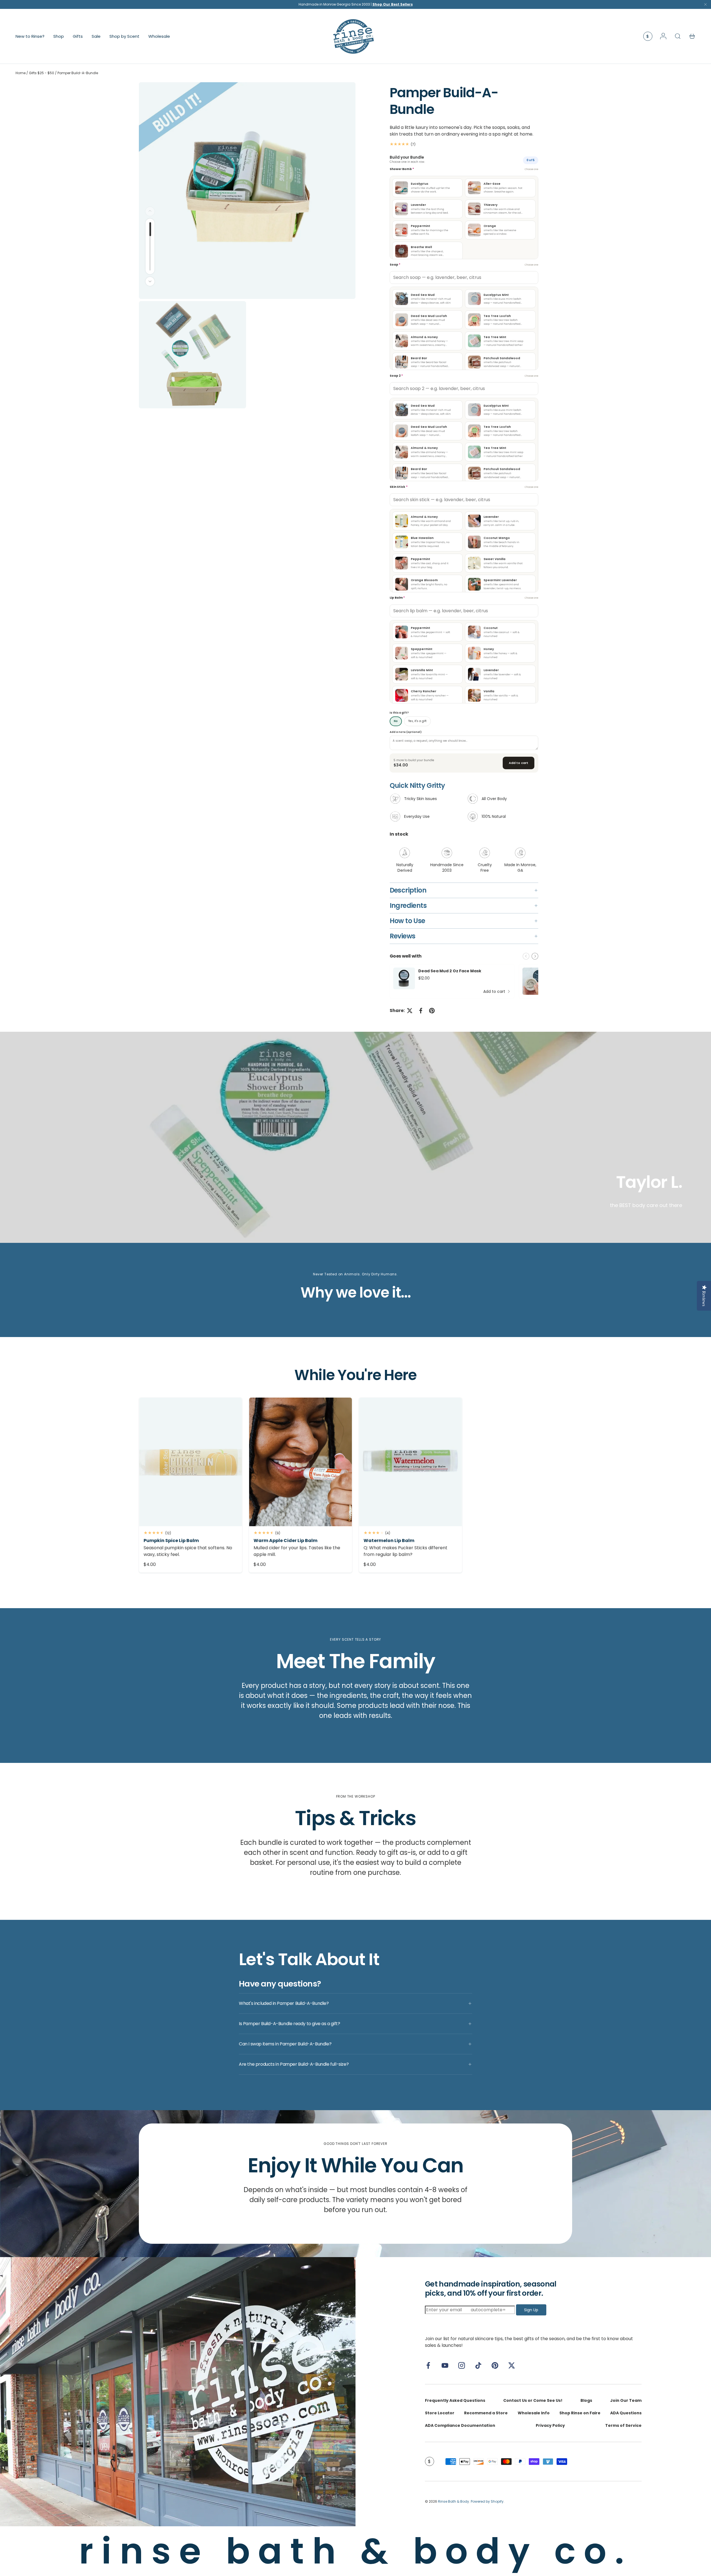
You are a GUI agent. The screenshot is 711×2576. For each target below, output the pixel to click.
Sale (96, 36)
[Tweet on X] (410, 1011)
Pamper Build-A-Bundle (78, 73)
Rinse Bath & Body (454, 2501)
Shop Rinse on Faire (580, 2413)
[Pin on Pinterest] (432, 1011)
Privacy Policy (550, 2425)
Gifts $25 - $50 (42, 73)
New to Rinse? (30, 36)
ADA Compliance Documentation (460, 2425)
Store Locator (440, 2413)
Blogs (586, 2400)
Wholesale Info (534, 2413)
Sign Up (531, 2310)
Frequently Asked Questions (455, 2400)
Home (21, 73)
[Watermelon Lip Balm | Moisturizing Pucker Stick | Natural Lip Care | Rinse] (410, 1462)
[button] (692, 36)
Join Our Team (626, 2400)
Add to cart (519, 763)
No (396, 721)
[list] (248, 246)
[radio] (428, 188)
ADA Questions (626, 2413)
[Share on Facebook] (421, 1011)
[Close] (705, 6)
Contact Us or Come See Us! (533, 2400)
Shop (59, 36)
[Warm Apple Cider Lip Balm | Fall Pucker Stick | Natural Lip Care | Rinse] (301, 1462)
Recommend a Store (486, 2413)
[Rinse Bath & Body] (178, 2392)
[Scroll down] (150, 281)
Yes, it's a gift (417, 721)
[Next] (535, 956)
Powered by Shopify (487, 2501)
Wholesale (159, 36)
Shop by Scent (124, 36)
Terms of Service (623, 2425)
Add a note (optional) (406, 732)
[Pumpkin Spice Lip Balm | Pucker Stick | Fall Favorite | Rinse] (191, 1462)
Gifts (78, 36)
